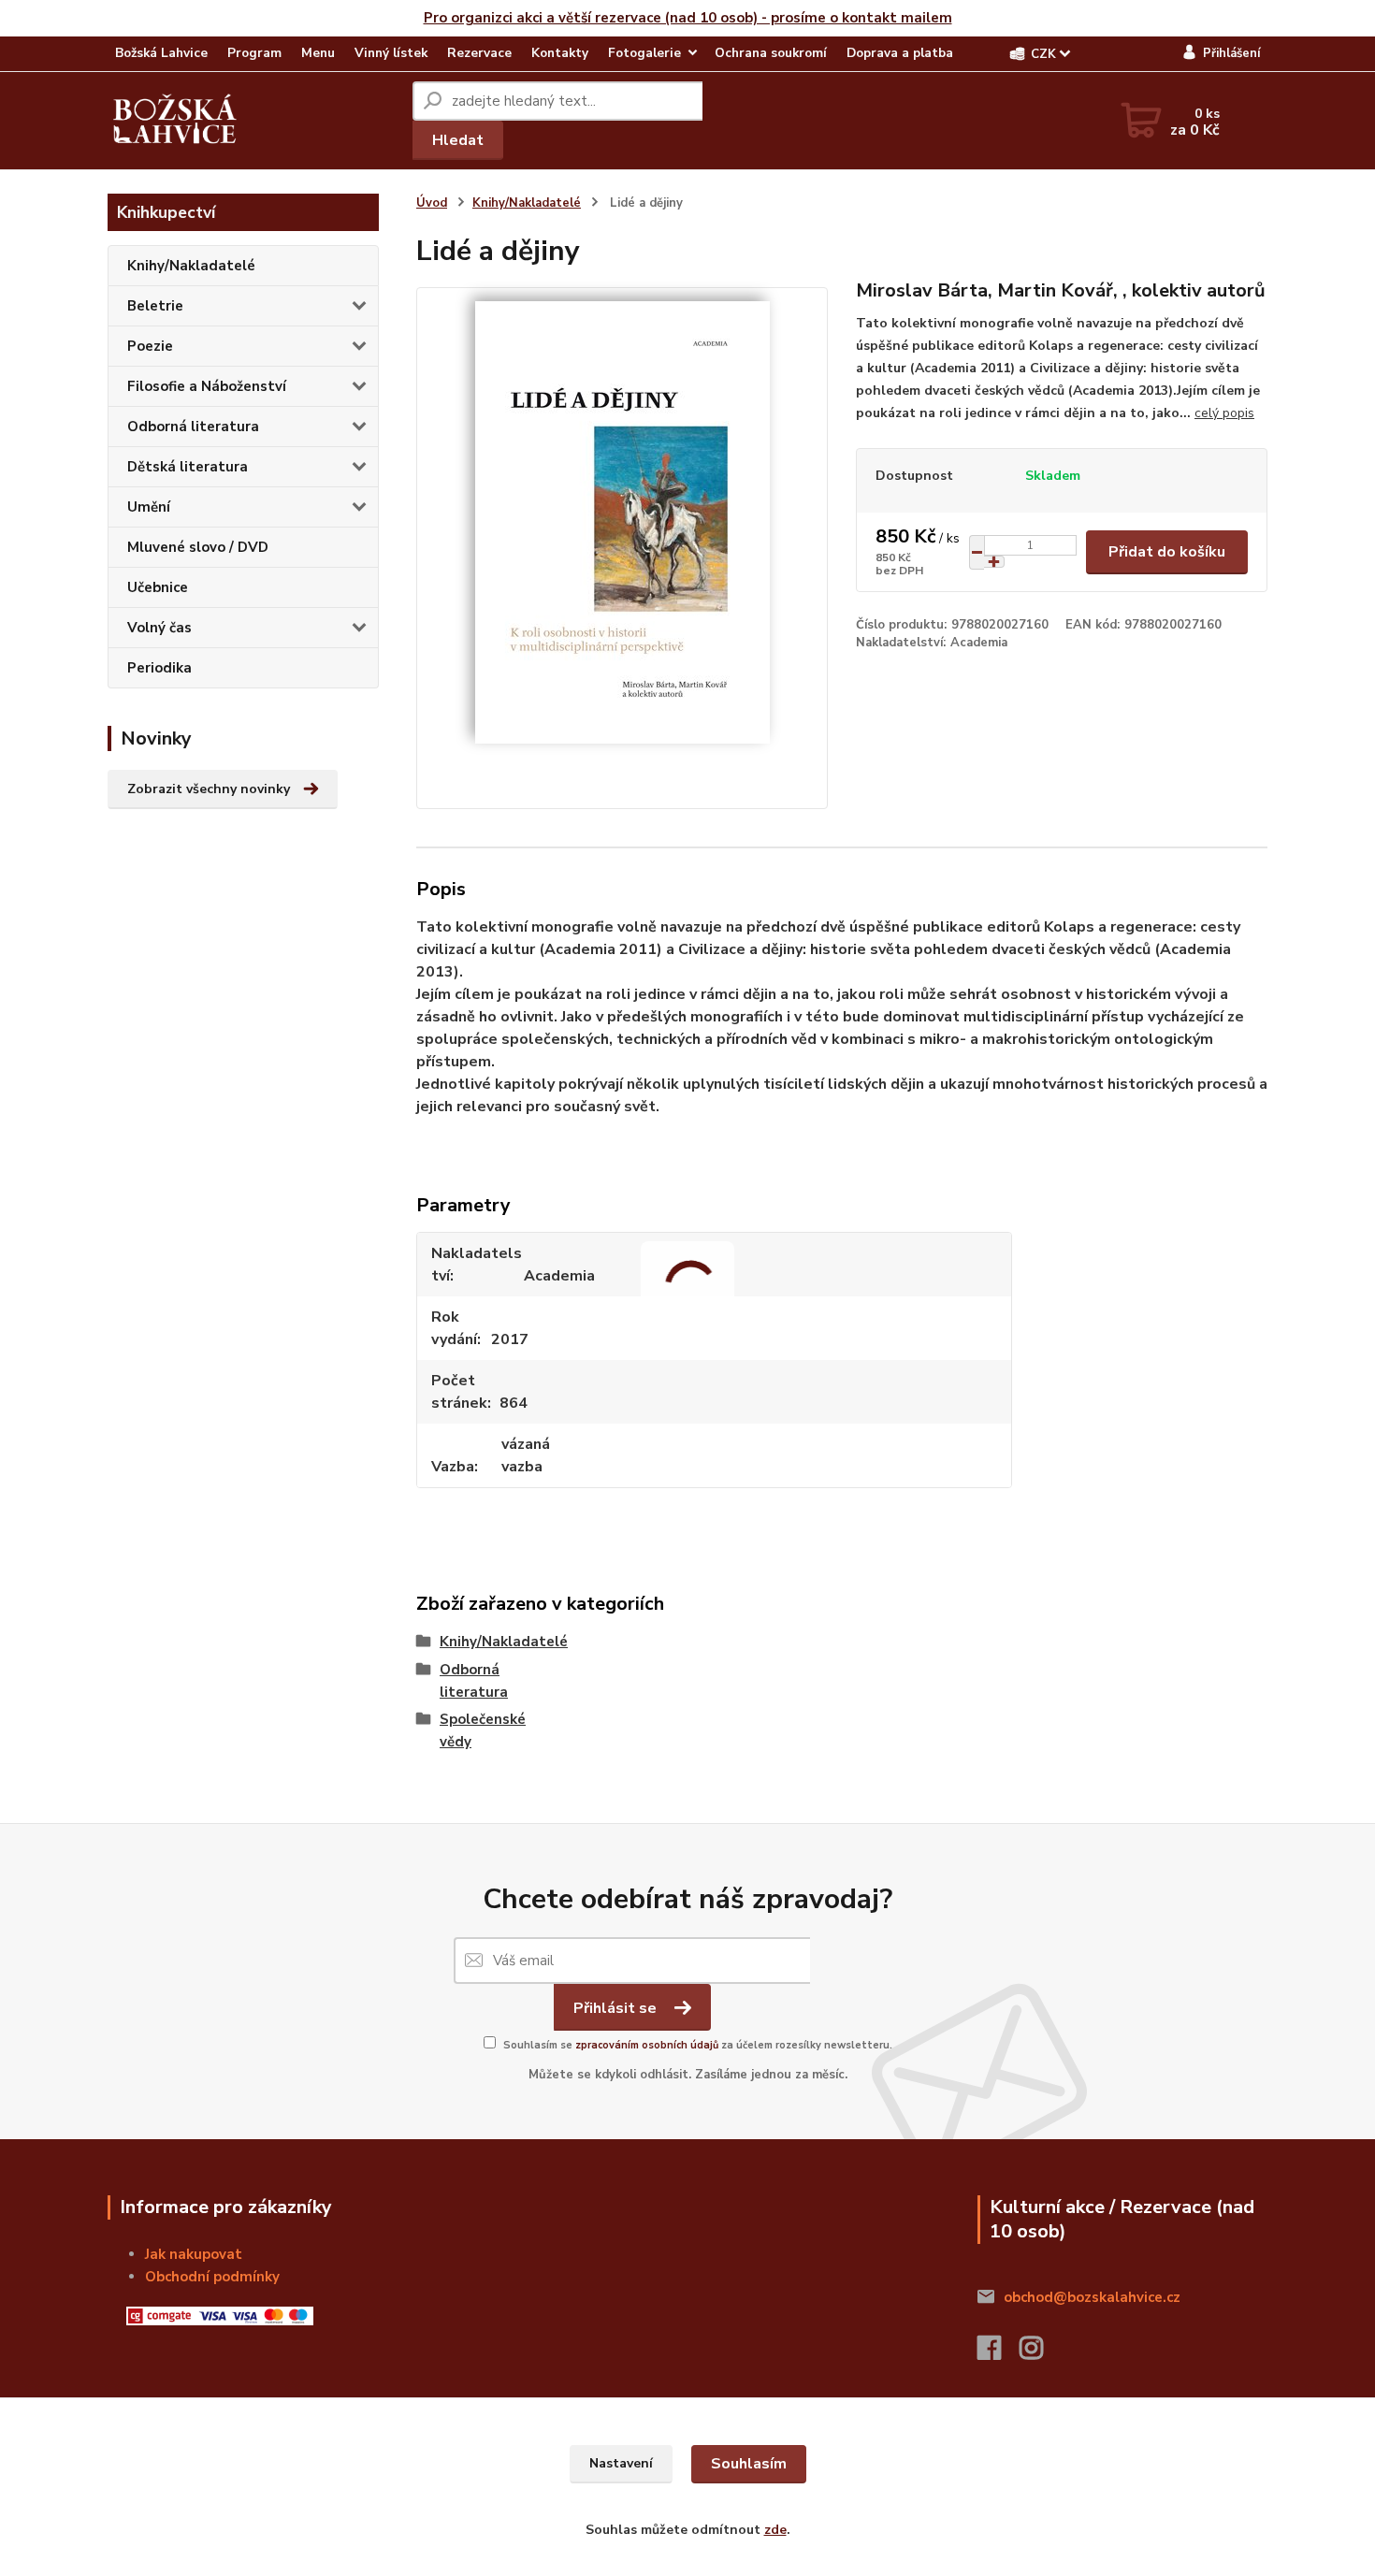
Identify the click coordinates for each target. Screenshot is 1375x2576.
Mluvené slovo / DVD (198, 547)
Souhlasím (749, 2464)
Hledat (458, 140)
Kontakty (560, 53)
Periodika (159, 668)
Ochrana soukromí (771, 53)
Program (254, 53)
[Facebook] (999, 2353)
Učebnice (158, 587)
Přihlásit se (617, 2008)
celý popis (1224, 413)
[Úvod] (175, 121)
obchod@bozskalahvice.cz (1092, 2297)
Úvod (432, 203)
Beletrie (155, 306)
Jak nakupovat (194, 2254)
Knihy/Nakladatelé (191, 266)
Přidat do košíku (1167, 552)
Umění (149, 507)
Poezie (150, 346)
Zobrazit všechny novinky (209, 789)
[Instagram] (1041, 2353)
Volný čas (159, 628)
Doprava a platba (900, 53)
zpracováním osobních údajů (647, 2045)
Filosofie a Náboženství (207, 386)
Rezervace (479, 53)
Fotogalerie (644, 53)
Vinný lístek (391, 53)
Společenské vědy (448, 1730)
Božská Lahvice (161, 53)
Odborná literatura (193, 427)
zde (775, 2530)
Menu (318, 53)
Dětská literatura (188, 467)
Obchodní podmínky (212, 2277)
